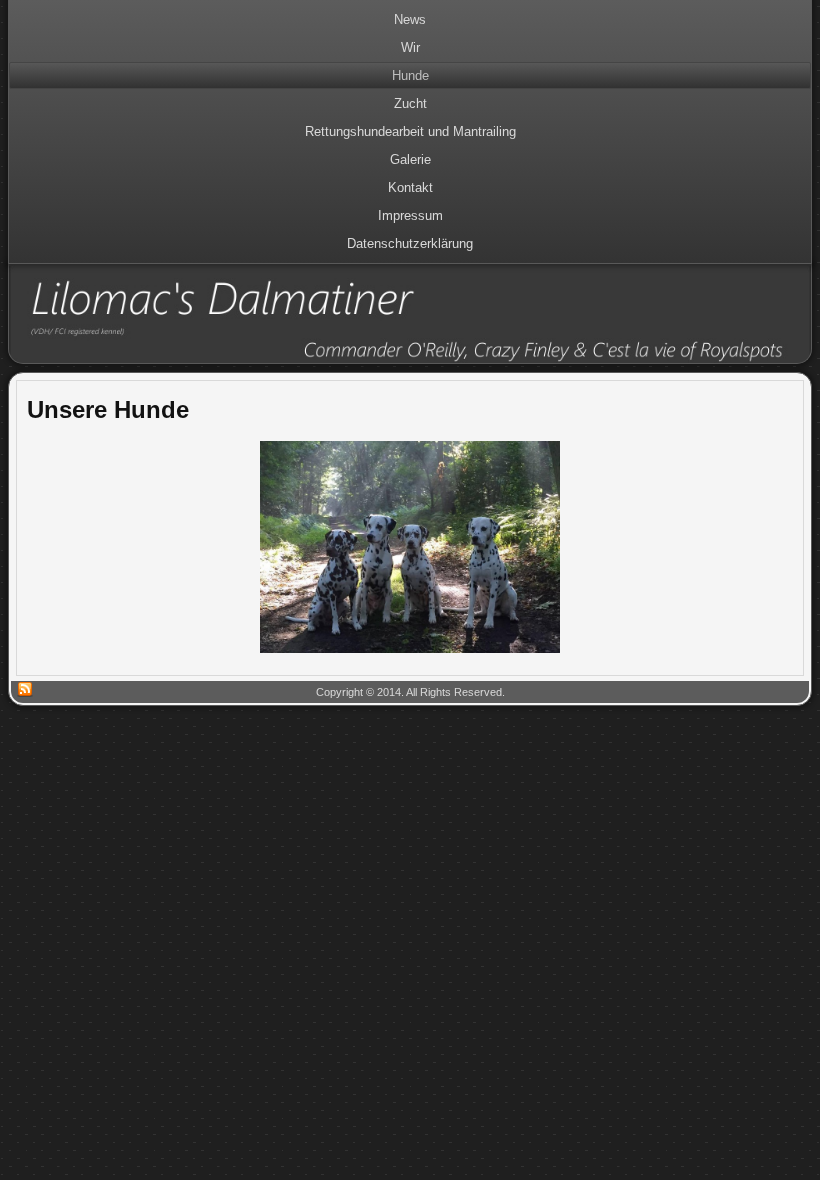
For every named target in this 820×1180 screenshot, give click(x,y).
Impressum (410, 215)
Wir (410, 47)
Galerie (410, 159)
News (410, 19)
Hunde (410, 75)
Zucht (410, 103)
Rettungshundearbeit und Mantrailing (410, 131)
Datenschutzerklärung (410, 243)
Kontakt (410, 187)
